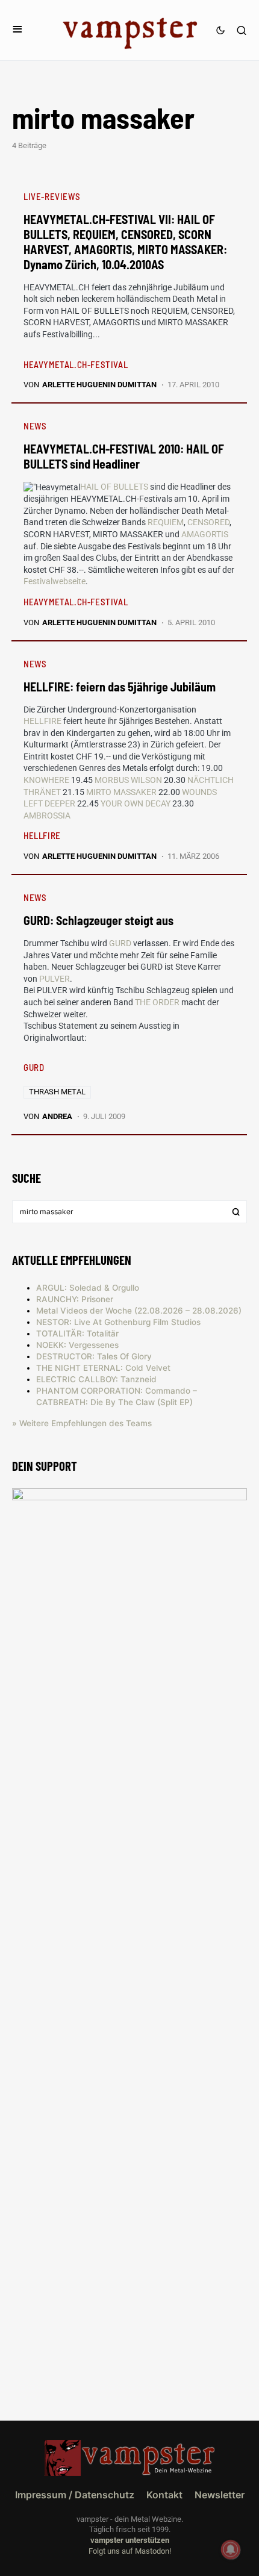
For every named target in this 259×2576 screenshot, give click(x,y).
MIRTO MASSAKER (121, 792)
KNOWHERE (46, 780)
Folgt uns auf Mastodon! (130, 2551)
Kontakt (164, 2495)
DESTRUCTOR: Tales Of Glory (94, 1356)
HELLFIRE (42, 721)
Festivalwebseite (55, 581)
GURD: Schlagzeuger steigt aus (98, 920)
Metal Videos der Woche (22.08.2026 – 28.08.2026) (139, 1311)
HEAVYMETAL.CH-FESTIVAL (76, 364)
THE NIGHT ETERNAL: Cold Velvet (103, 1368)
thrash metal (57, 1092)
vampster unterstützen (130, 2540)
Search (236, 1212)
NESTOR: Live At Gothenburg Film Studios (118, 1322)
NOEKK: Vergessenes (77, 1345)
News (35, 426)
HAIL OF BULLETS (114, 487)
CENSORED (208, 522)
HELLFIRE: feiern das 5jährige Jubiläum (120, 687)
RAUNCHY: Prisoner (75, 1299)
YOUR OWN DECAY (136, 803)
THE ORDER (157, 1002)
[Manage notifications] (231, 2549)
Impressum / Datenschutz (75, 2495)
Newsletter (220, 2495)
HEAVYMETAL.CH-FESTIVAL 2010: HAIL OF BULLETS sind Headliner (124, 456)
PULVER (55, 979)
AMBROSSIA (47, 816)
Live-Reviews (52, 196)
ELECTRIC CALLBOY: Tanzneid (96, 1379)
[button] (17, 30)
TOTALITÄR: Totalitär (77, 1333)
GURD (120, 943)
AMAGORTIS (205, 534)
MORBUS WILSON (128, 780)
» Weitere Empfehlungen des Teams (82, 1423)
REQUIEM (166, 522)
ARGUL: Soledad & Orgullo (88, 1288)
